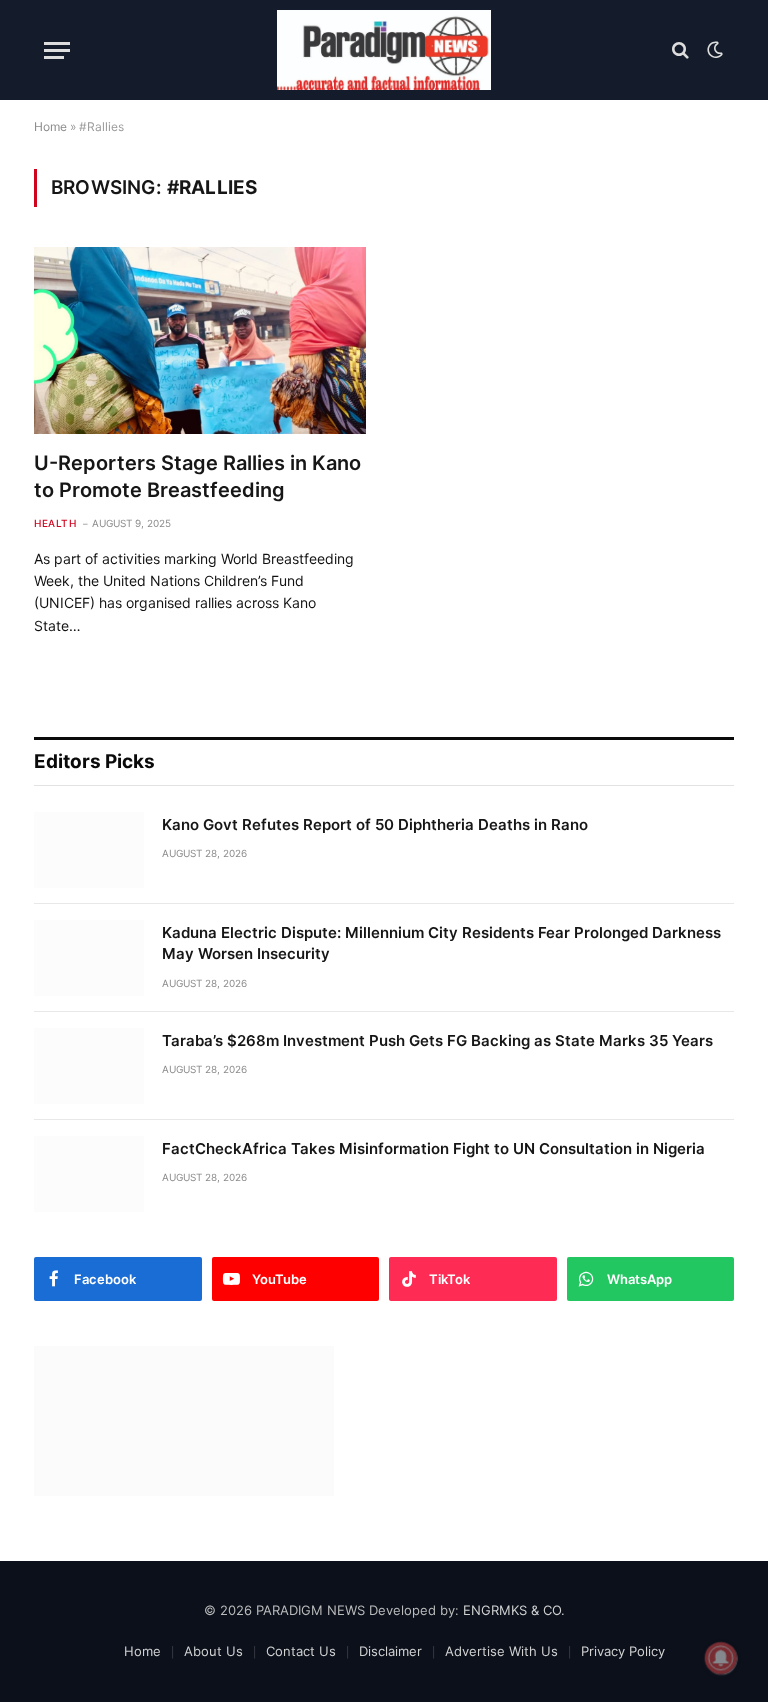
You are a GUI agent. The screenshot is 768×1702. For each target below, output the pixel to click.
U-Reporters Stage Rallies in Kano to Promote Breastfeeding (197, 476)
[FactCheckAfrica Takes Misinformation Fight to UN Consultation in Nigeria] (89, 1174)
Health (55, 523)
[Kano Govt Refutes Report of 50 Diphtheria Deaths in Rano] (89, 850)
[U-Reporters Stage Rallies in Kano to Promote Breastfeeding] (200, 340)
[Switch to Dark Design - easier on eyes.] (713, 50)
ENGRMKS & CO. (514, 1610)
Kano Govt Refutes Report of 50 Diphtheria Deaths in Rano (375, 824)
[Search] (680, 50)
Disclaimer (390, 1651)
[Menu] (57, 50)
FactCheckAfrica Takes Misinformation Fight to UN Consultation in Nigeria (433, 1148)
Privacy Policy (623, 1651)
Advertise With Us (501, 1651)
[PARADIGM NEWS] (384, 50)
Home (50, 126)
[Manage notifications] (721, 1658)
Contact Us (301, 1651)
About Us (213, 1651)
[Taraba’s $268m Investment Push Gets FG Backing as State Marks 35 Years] (89, 1066)
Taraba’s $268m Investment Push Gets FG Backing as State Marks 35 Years (437, 1040)
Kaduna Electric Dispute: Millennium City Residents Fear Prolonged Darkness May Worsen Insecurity (441, 943)
